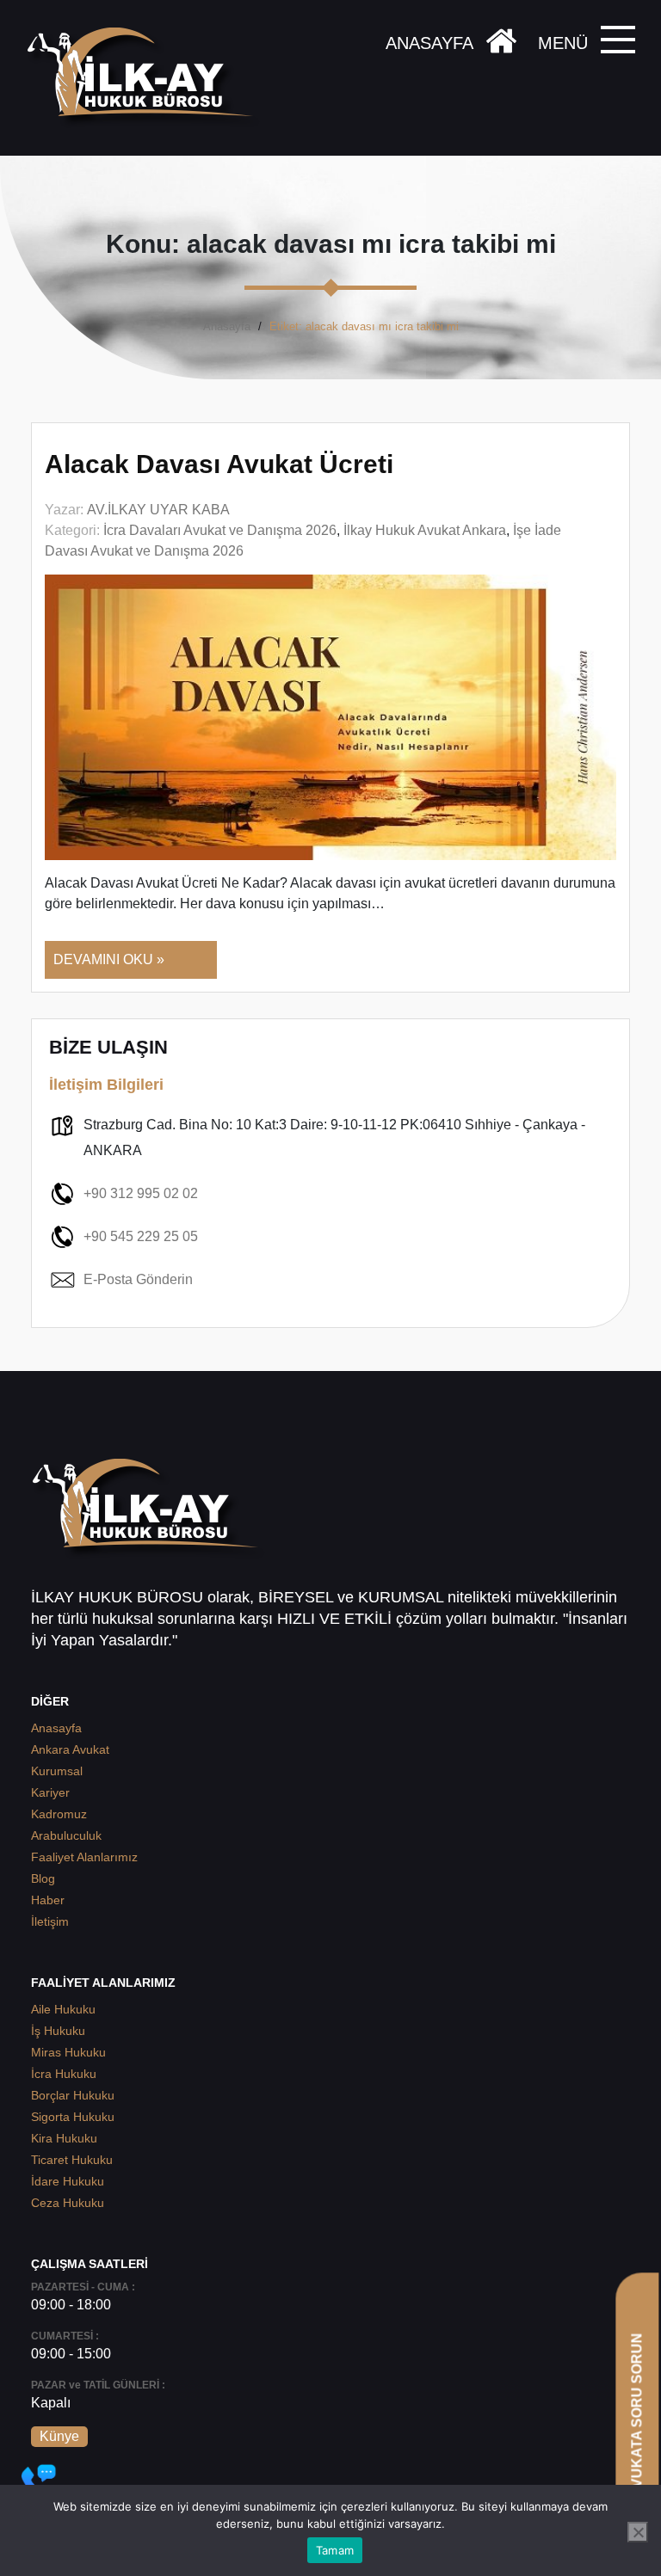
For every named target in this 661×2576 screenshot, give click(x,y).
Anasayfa (227, 326)
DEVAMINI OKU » (109, 959)
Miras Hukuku (68, 2052)
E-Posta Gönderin (138, 1279)
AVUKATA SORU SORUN (636, 2415)
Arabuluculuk (66, 1835)
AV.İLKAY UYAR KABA (158, 510)
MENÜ (563, 43)
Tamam (335, 2550)
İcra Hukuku (64, 2074)
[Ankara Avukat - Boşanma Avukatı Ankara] (146, 78)
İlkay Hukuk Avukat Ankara (425, 530)
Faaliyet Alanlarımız (84, 1857)
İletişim (50, 1921)
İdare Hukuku (68, 2181)
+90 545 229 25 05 (141, 1236)
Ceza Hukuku (68, 2203)
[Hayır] (638, 2532)
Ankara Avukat (70, 1749)
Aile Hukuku (63, 2009)
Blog (43, 1878)
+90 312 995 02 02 (141, 1193)
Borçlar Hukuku (73, 2095)
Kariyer (50, 1792)
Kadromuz (59, 1814)
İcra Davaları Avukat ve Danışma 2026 (220, 530)
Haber (48, 1900)
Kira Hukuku (64, 2138)
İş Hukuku (58, 2031)
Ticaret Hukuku (72, 2160)
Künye (59, 2436)
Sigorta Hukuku (73, 2117)
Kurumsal (57, 1771)
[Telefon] (39, 2481)
